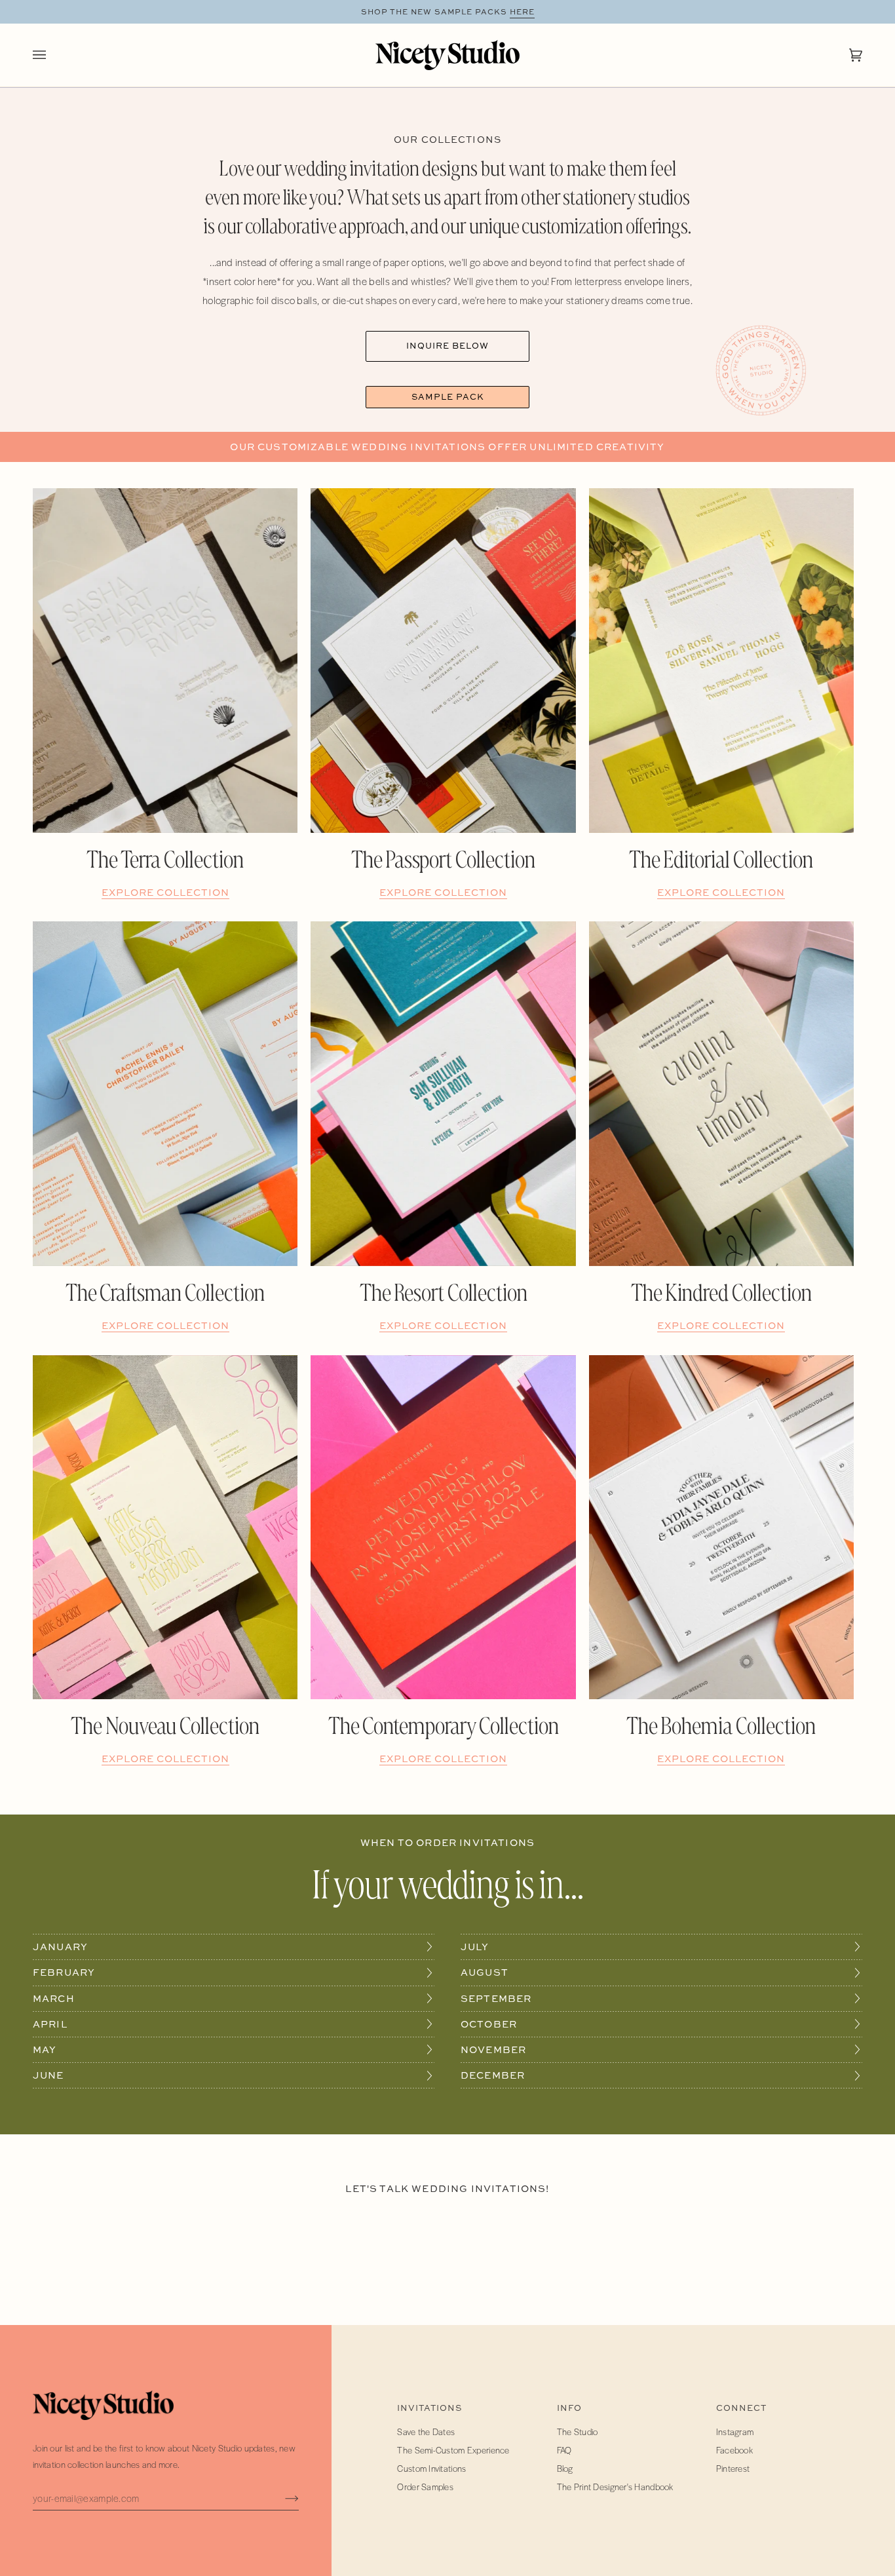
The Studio (578, 2432)
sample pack (448, 397)
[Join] (281, 2498)
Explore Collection (165, 892)
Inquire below (447, 346)
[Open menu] (52, 55)
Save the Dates (426, 2432)
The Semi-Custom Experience (453, 2450)
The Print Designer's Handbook (615, 2487)
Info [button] (569, 2408)
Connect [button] (741, 2408)
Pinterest (733, 2468)
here (522, 12)
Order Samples (425, 2487)
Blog (565, 2468)
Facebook (734, 2450)
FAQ (564, 2450)
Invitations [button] (429, 2408)
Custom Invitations (431, 2468)
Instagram (735, 2432)
